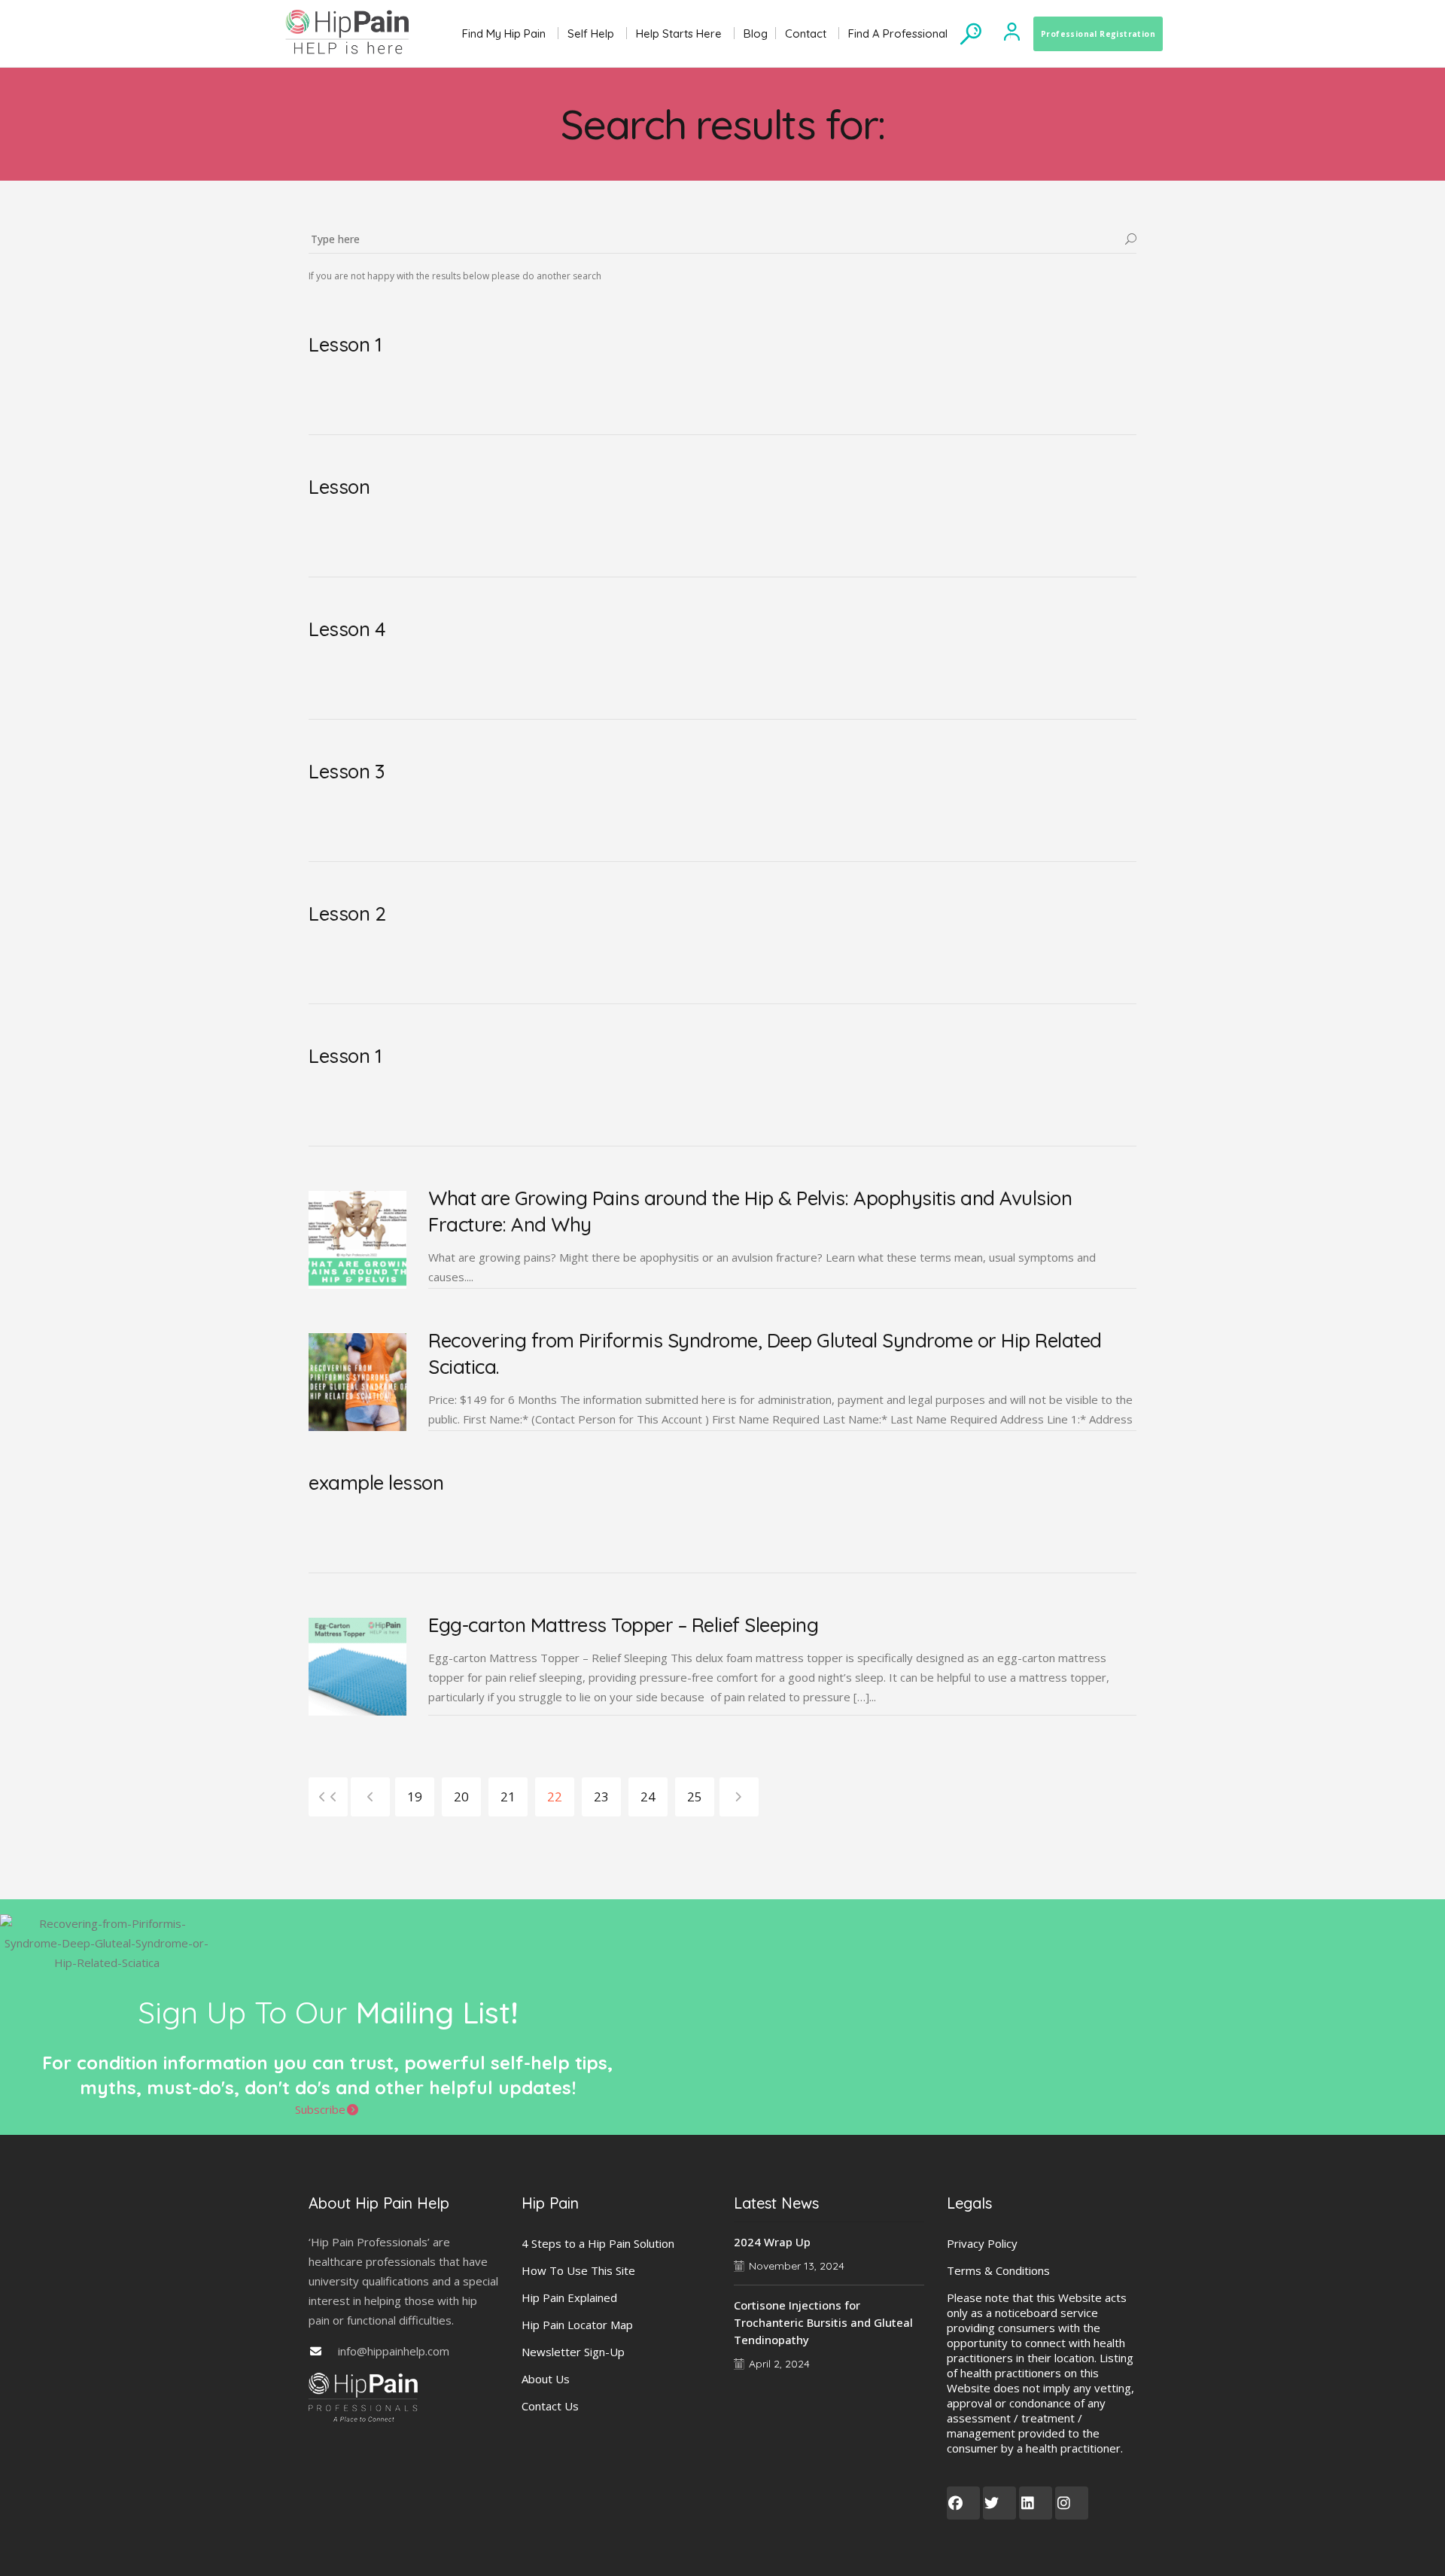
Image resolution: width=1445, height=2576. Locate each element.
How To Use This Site (578, 2270)
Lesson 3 (346, 771)
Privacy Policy (982, 2243)
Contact (806, 33)
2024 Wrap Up (772, 2242)
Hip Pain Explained (569, 2297)
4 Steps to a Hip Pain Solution (598, 2243)
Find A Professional (898, 33)
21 (508, 1797)
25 (695, 1797)
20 (461, 1797)
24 (648, 1797)
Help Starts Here (679, 33)
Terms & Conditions (998, 2270)
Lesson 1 (345, 344)
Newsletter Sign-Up (573, 2352)
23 (601, 1797)
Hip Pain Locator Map (577, 2325)
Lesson (339, 487)
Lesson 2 (347, 913)
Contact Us (550, 2406)
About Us (546, 2379)
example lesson (376, 1483)
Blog (756, 33)
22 (555, 1797)
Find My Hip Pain (504, 33)
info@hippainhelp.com (394, 2351)
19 (415, 1797)
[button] (327, 2109)
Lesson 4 (347, 629)
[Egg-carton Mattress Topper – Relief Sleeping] (357, 1667)
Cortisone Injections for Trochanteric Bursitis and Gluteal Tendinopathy (823, 2322)
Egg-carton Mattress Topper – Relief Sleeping (623, 1625)
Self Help (591, 33)
